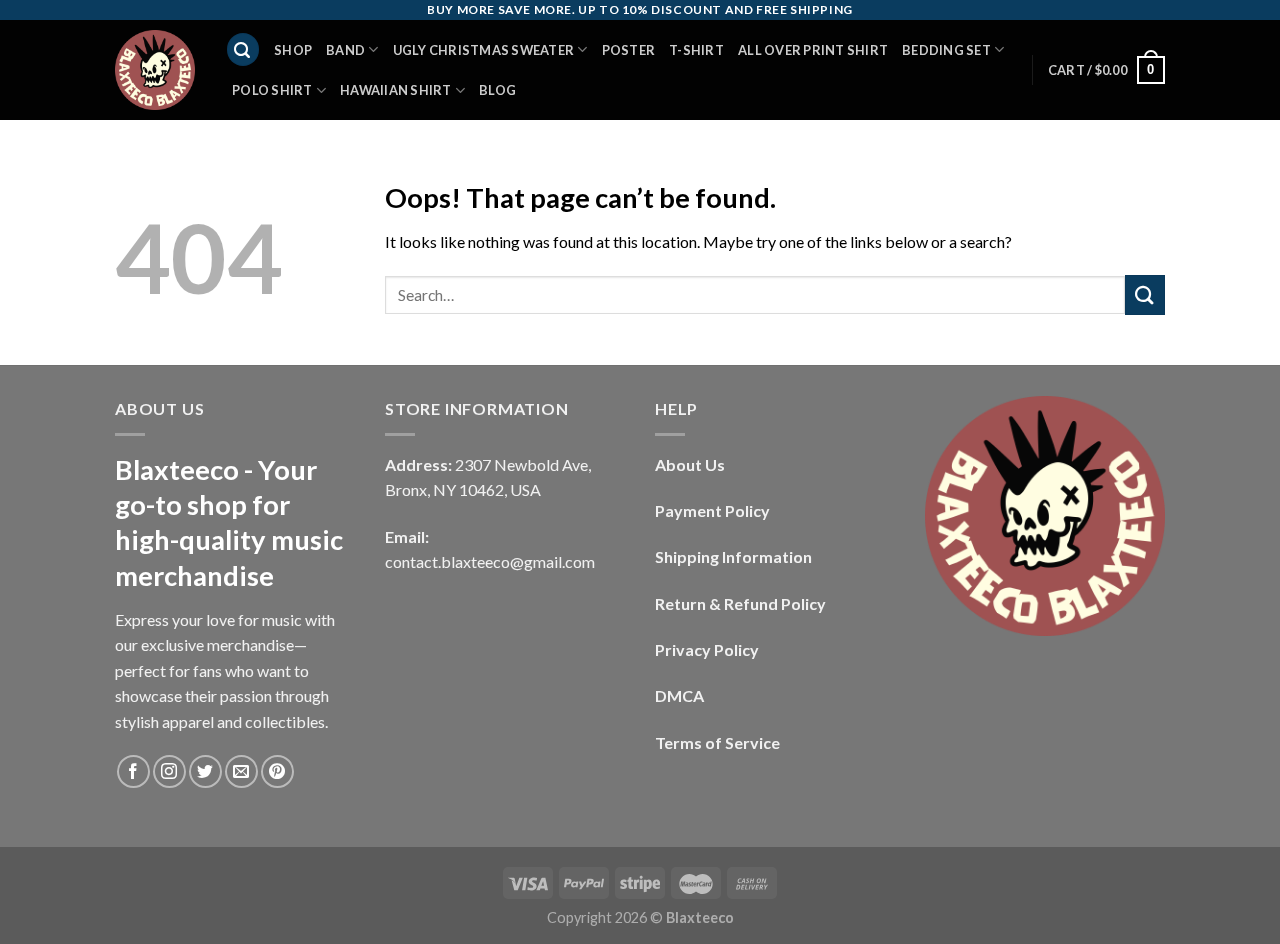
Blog (497, 90)
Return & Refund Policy (740, 603)
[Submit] (1145, 294)
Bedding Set (946, 50)
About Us (690, 464)
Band (345, 50)
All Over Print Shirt (813, 50)
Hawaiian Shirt (396, 90)
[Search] (243, 49)
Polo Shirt (272, 90)
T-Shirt (696, 50)
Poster (629, 50)
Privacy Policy (707, 649)
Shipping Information (733, 556)
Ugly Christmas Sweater (484, 50)
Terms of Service (717, 742)
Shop (293, 50)
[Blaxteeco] (155, 70)
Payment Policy (712, 510)
